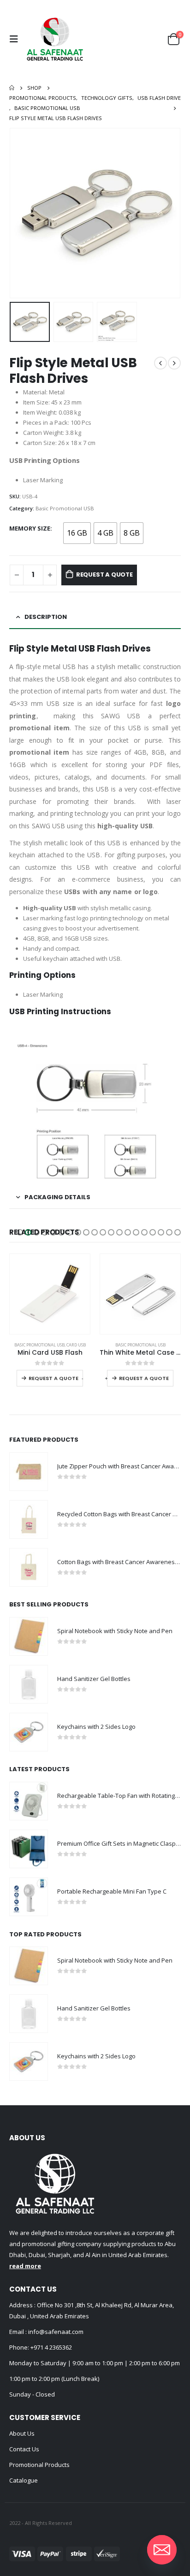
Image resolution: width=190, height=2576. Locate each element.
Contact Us (24, 2449)
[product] (50, 1294)
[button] (20, 1232)
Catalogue (24, 2480)
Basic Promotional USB (65, 508)
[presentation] (21, 213)
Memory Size (30, 528)
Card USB (76, 1345)
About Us (22, 2433)
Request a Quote (104, 575)
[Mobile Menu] (16, 39)
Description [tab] (46, 617)
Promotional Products (39, 2465)
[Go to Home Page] (12, 88)
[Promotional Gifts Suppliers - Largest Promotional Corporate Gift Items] (55, 39)
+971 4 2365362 (51, 2347)
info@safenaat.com (55, 2332)
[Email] (162, 2550)
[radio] (77, 533)
